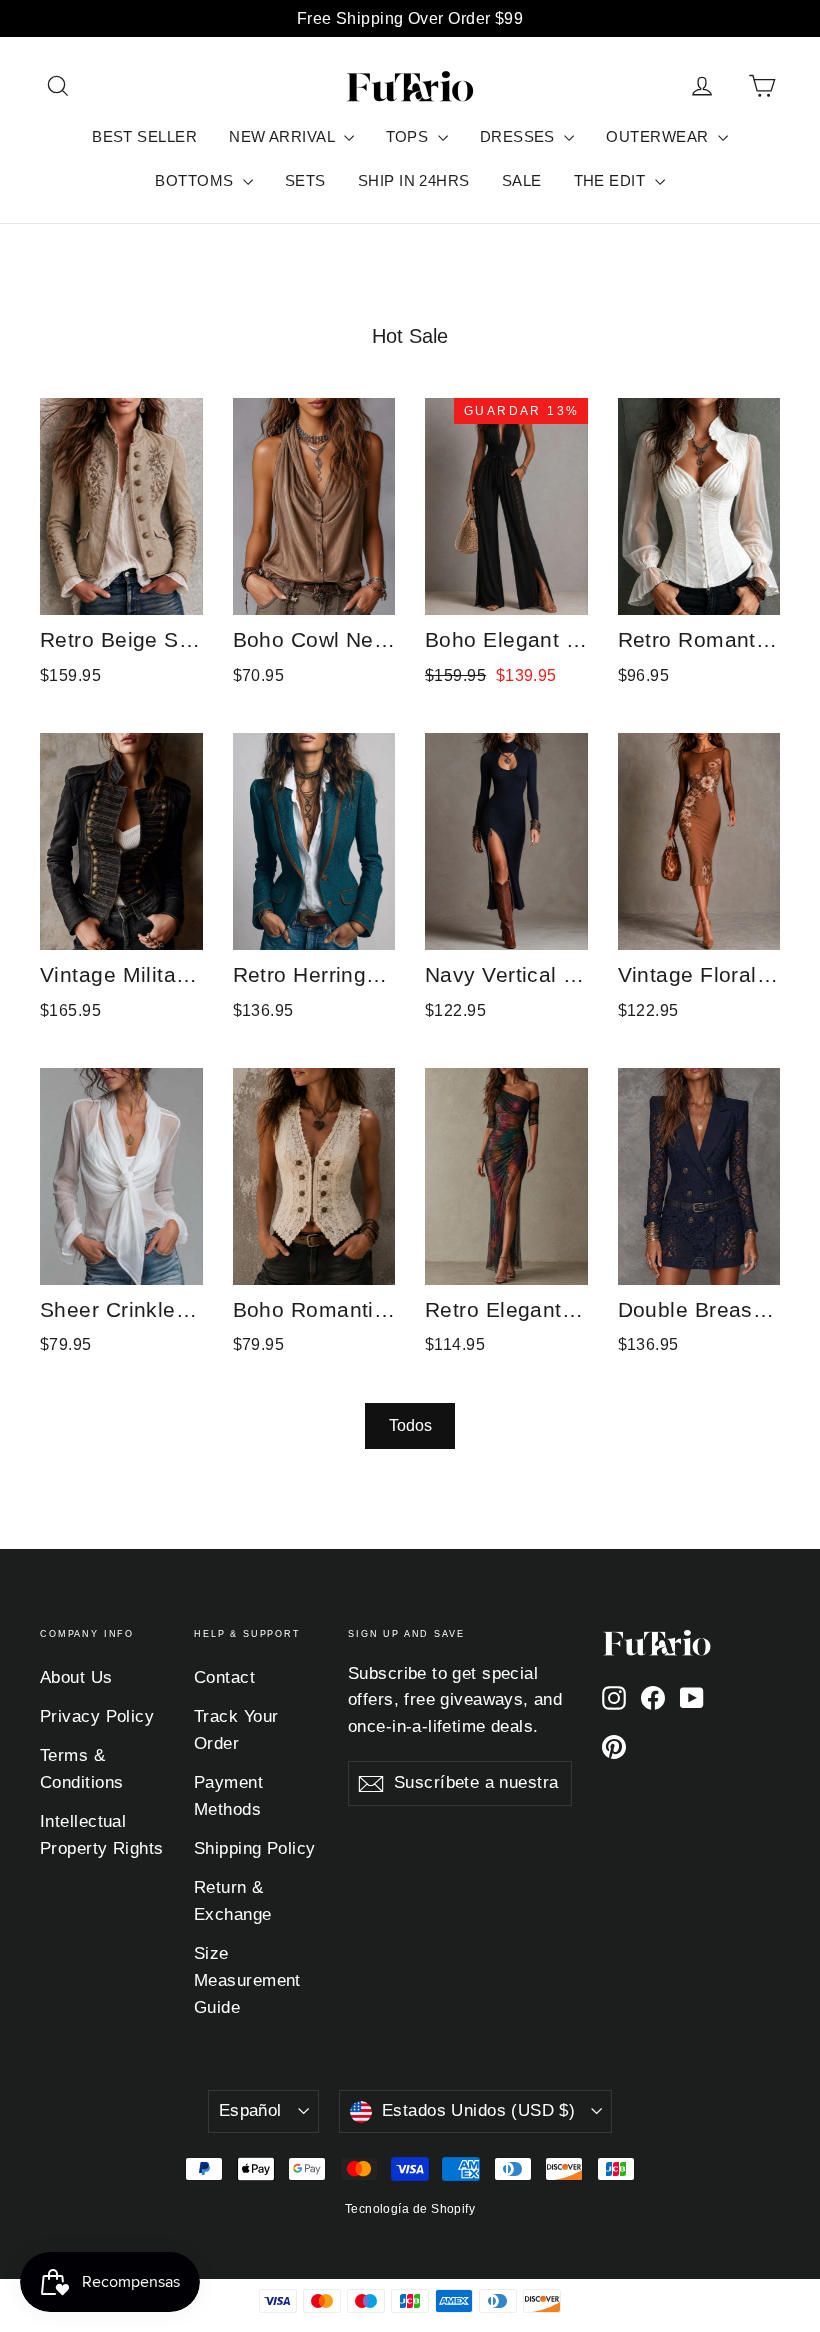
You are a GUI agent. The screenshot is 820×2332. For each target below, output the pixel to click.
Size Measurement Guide (247, 1980)
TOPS (409, 136)
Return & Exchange (233, 1901)
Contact (224, 1677)
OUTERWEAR (659, 136)
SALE (522, 180)
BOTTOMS (196, 180)
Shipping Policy (255, 1848)
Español (250, 2110)
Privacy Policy (97, 1716)
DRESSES (520, 136)
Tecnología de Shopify (410, 2209)
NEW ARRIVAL (283, 136)
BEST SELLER (144, 136)
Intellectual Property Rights (102, 1835)
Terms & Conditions (82, 1769)
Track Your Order (236, 1730)
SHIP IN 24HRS (414, 180)
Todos (410, 1425)
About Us (76, 1677)
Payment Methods (228, 1796)
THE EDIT (612, 180)
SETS (305, 180)
